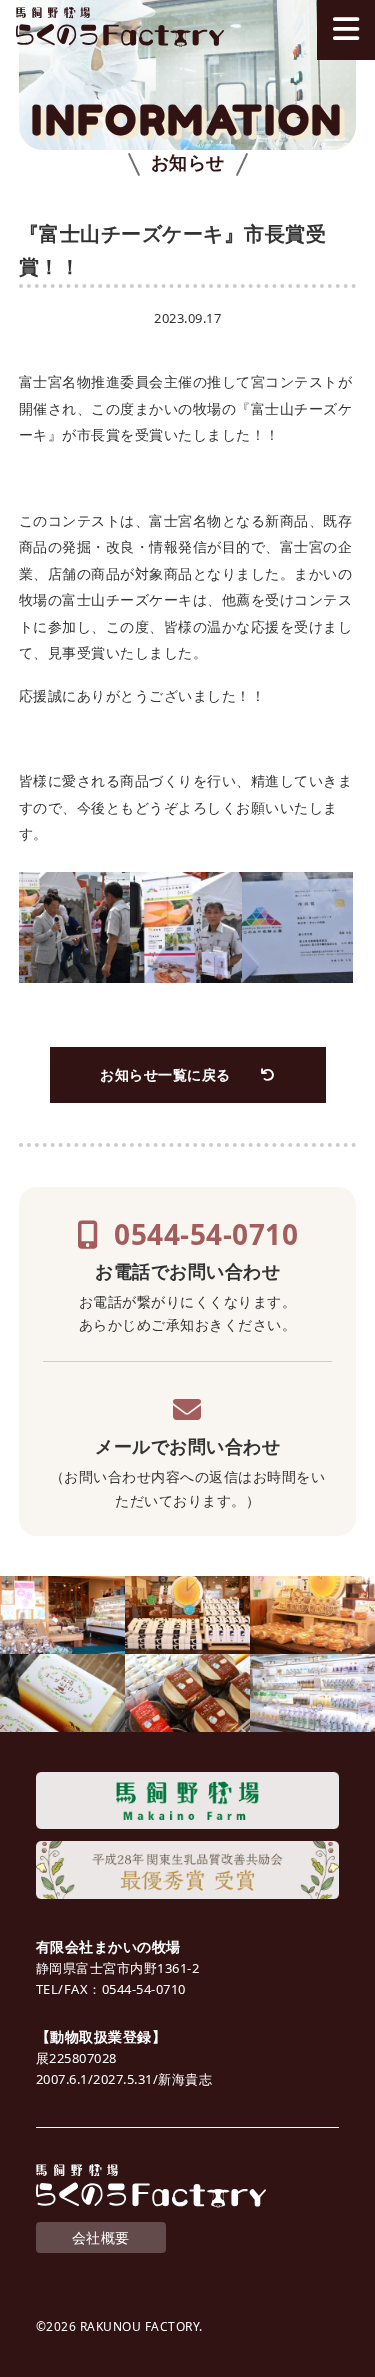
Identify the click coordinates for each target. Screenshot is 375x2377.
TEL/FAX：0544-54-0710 (111, 1989)
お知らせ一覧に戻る (165, 1074)
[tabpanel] (188, 97)
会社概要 (101, 2237)
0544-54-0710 (206, 1234)
